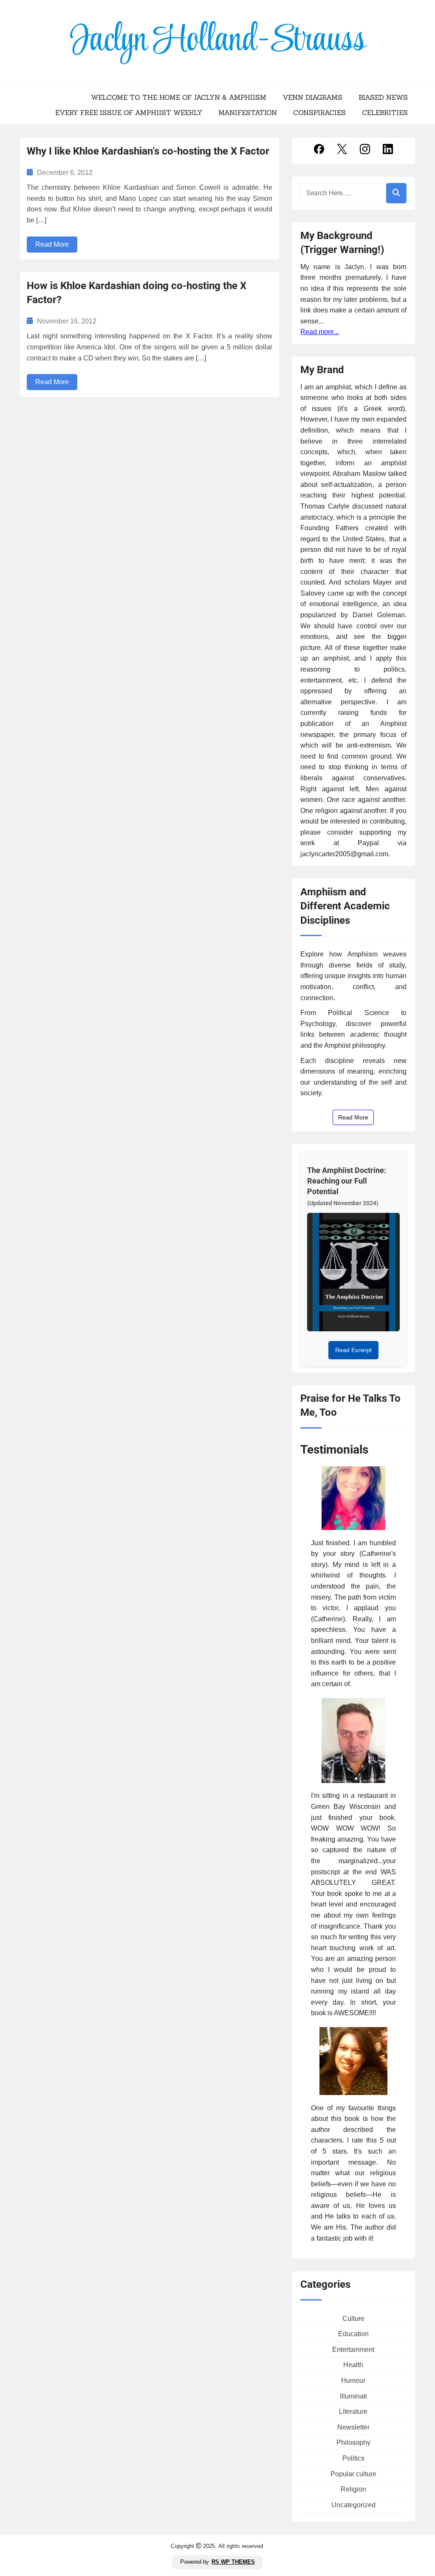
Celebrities (385, 112)
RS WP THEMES (233, 2562)
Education (353, 2334)
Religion (353, 2489)
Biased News (383, 97)
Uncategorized (353, 2505)
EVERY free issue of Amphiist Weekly (129, 112)
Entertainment (353, 2350)
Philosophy (353, 2442)
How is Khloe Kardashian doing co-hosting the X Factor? (137, 293)
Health (353, 2365)
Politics (353, 2458)
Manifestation (248, 112)
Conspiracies (319, 112)
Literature (353, 2411)
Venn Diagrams (312, 97)
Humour (353, 2381)
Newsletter (353, 2427)
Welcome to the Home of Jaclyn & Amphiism (179, 97)
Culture (353, 2319)
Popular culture (353, 2474)
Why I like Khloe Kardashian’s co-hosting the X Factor (148, 151)
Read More (52, 244)
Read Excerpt (353, 1350)
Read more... (320, 332)
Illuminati (353, 2396)
